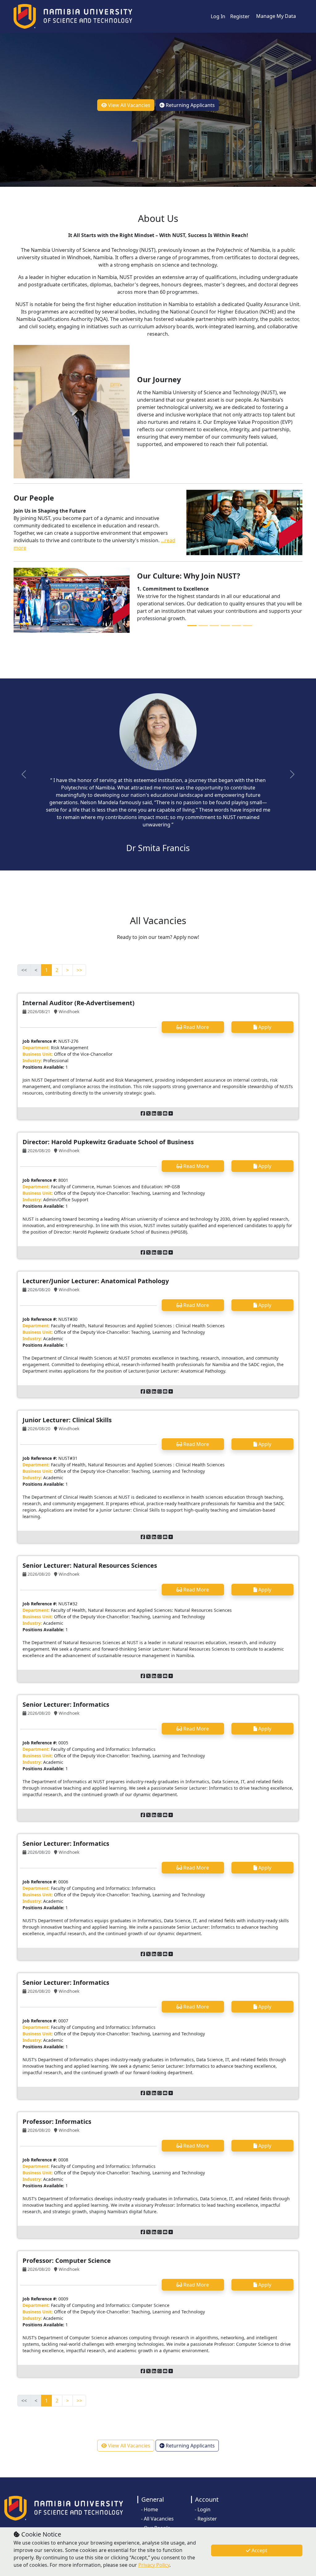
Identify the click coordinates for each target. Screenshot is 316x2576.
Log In (218, 16)
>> (79, 970)
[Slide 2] (203, 626)
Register (240, 16)
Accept (259, 2550)
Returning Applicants (190, 105)
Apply (264, 1027)
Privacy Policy (154, 2565)
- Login (203, 2509)
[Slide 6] (247, 626)
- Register (206, 2519)
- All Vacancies (157, 2519)
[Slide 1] (192, 626)
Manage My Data (276, 16)
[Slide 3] (214, 626)
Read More (195, 1027)
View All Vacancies (129, 105)
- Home (150, 2509)
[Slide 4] (225, 626)
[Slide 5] (236, 626)
